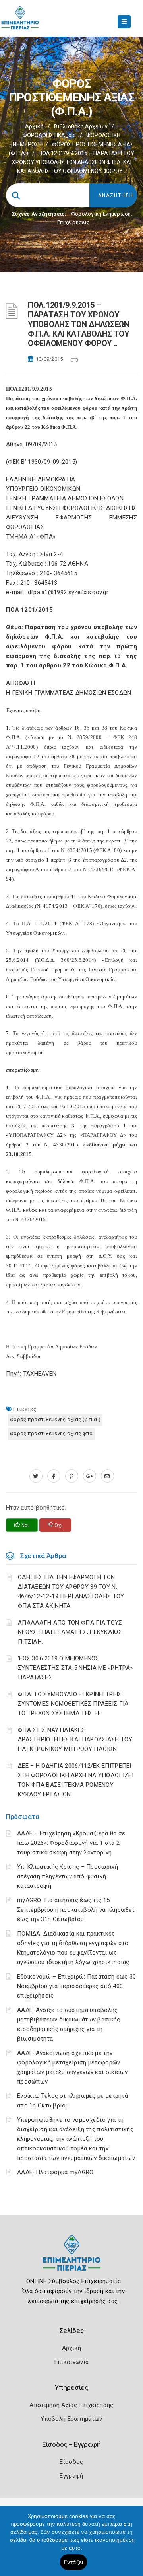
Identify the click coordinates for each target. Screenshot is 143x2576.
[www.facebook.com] (54, 1476)
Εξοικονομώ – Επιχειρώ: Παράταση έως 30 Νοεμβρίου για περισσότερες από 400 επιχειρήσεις (76, 1986)
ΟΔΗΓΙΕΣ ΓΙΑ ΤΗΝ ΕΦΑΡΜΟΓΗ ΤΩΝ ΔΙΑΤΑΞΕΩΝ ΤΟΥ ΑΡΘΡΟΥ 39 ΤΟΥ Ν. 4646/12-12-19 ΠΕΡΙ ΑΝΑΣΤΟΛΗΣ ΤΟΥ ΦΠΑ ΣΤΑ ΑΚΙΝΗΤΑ (71, 1592)
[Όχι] (133, 2545)
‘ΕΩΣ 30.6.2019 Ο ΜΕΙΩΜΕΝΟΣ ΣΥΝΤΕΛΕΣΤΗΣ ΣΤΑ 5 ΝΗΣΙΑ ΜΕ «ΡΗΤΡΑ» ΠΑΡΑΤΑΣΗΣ (75, 1668)
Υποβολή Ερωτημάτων (71, 2419)
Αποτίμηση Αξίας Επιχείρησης (71, 2405)
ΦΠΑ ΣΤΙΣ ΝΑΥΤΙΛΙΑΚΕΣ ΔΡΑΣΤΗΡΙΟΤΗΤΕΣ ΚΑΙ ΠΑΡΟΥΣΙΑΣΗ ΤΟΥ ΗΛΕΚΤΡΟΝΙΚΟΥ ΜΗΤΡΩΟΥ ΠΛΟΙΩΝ (75, 1739)
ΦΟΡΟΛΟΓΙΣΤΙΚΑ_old (49, 135)
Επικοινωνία (71, 2362)
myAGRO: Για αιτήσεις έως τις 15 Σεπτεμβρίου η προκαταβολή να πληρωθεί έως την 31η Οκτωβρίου (76, 1910)
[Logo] (72, 2259)
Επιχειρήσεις (73, 222)
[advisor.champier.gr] (107, 1476)
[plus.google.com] (90, 1476)
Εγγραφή (71, 2476)
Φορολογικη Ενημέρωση (101, 214)
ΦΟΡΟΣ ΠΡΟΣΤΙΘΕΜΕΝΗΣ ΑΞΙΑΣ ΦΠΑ (51, 1433)
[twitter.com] (36, 1476)
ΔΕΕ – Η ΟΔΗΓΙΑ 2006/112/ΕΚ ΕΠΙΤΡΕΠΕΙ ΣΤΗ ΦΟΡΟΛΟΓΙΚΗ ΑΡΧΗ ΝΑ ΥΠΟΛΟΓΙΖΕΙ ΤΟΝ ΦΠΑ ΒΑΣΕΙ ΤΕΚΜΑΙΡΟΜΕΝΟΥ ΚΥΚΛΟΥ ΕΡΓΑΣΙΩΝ (76, 1780)
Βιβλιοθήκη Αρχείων (81, 126)
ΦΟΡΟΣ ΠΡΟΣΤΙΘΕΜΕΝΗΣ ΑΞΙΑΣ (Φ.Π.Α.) (55, 1419)
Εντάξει (74, 2562)
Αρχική (34, 126)
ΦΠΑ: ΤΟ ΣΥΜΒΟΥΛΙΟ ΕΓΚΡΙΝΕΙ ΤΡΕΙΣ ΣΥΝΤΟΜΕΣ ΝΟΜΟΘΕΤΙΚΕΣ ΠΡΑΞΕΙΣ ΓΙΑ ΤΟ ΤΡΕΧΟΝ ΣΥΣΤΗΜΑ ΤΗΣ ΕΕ (73, 1704)
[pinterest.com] (72, 1476)
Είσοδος (71, 2462)
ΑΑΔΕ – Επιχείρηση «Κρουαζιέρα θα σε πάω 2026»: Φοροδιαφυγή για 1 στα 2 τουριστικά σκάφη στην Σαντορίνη (71, 1843)
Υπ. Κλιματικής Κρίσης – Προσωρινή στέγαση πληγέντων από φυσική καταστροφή (68, 1876)
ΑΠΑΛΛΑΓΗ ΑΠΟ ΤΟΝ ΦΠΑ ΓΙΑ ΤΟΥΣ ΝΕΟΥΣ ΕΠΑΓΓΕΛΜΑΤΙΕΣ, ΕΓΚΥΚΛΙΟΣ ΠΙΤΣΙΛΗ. (70, 1632)
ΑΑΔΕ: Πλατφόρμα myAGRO (55, 2172)
